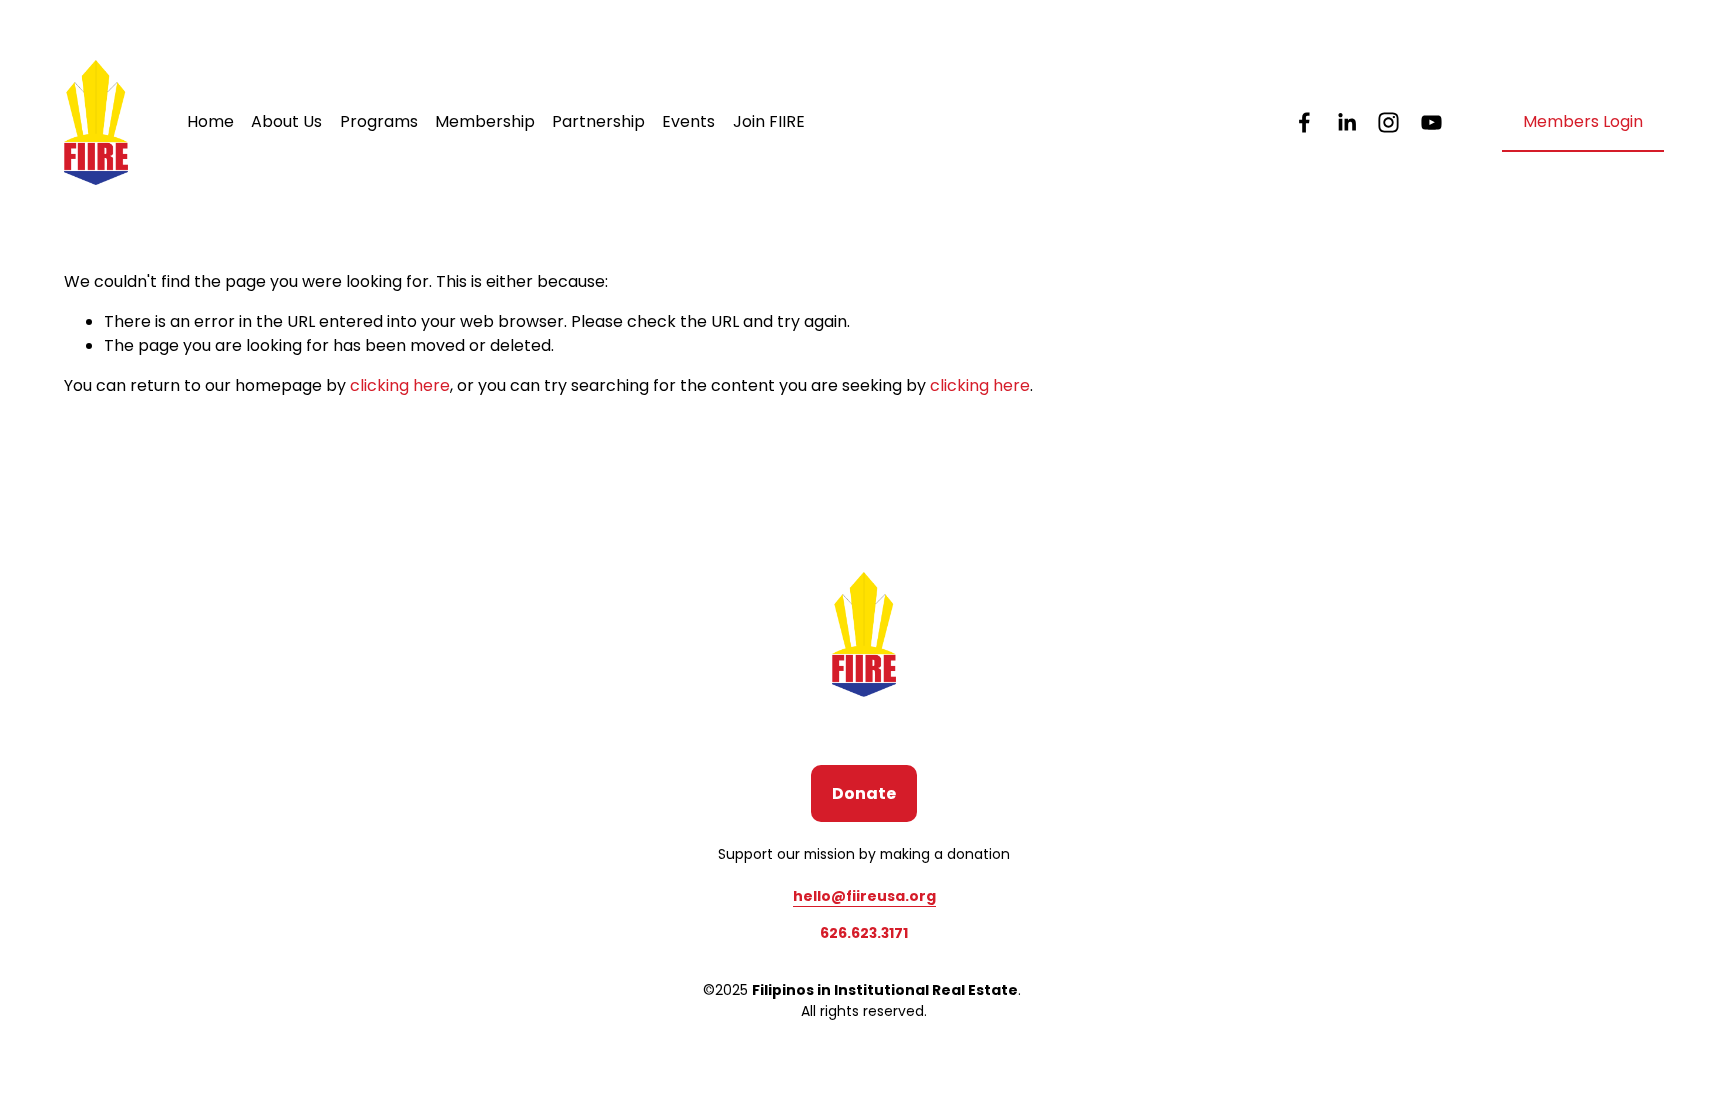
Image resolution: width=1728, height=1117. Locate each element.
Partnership (598, 121)
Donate (864, 793)
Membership (485, 121)
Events (688, 121)
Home (210, 121)
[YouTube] (1431, 122)
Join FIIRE (769, 121)
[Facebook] (1304, 122)
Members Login (1583, 121)
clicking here (400, 385)
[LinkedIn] (1346, 122)
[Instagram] (1388, 122)
